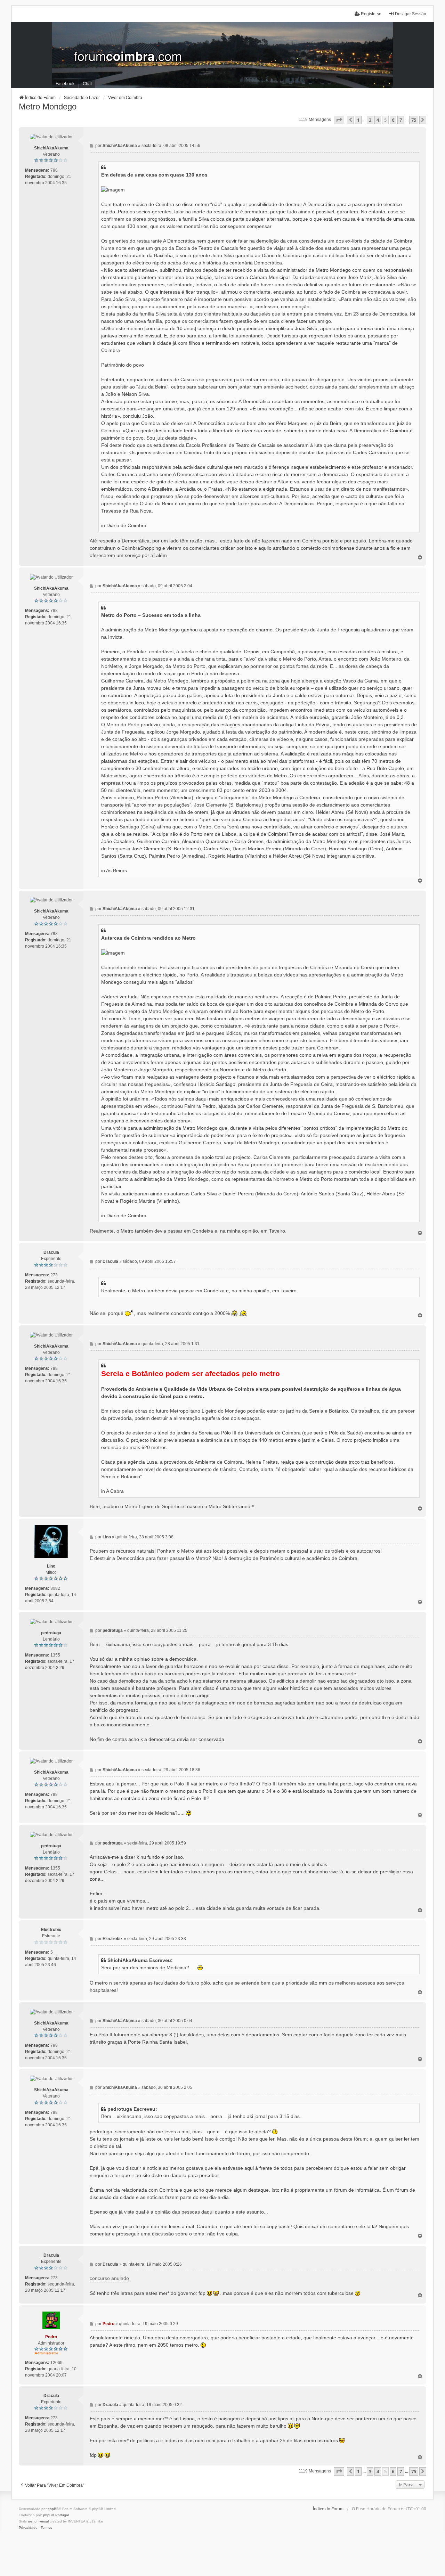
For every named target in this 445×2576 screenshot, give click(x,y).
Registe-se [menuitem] (371, 14)
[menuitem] (28, 2528)
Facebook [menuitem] (65, 84)
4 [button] (378, 120)
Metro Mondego (48, 107)
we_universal (38, 2521)
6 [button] (393, 120)
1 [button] (358, 120)
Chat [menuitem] (87, 84)
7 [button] (401, 120)
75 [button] (414, 120)
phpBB (53, 2509)
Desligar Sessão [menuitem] (411, 14)
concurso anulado (109, 2278)
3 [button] (370, 120)
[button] (339, 120)
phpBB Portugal (56, 2515)
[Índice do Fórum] (222, 55)
